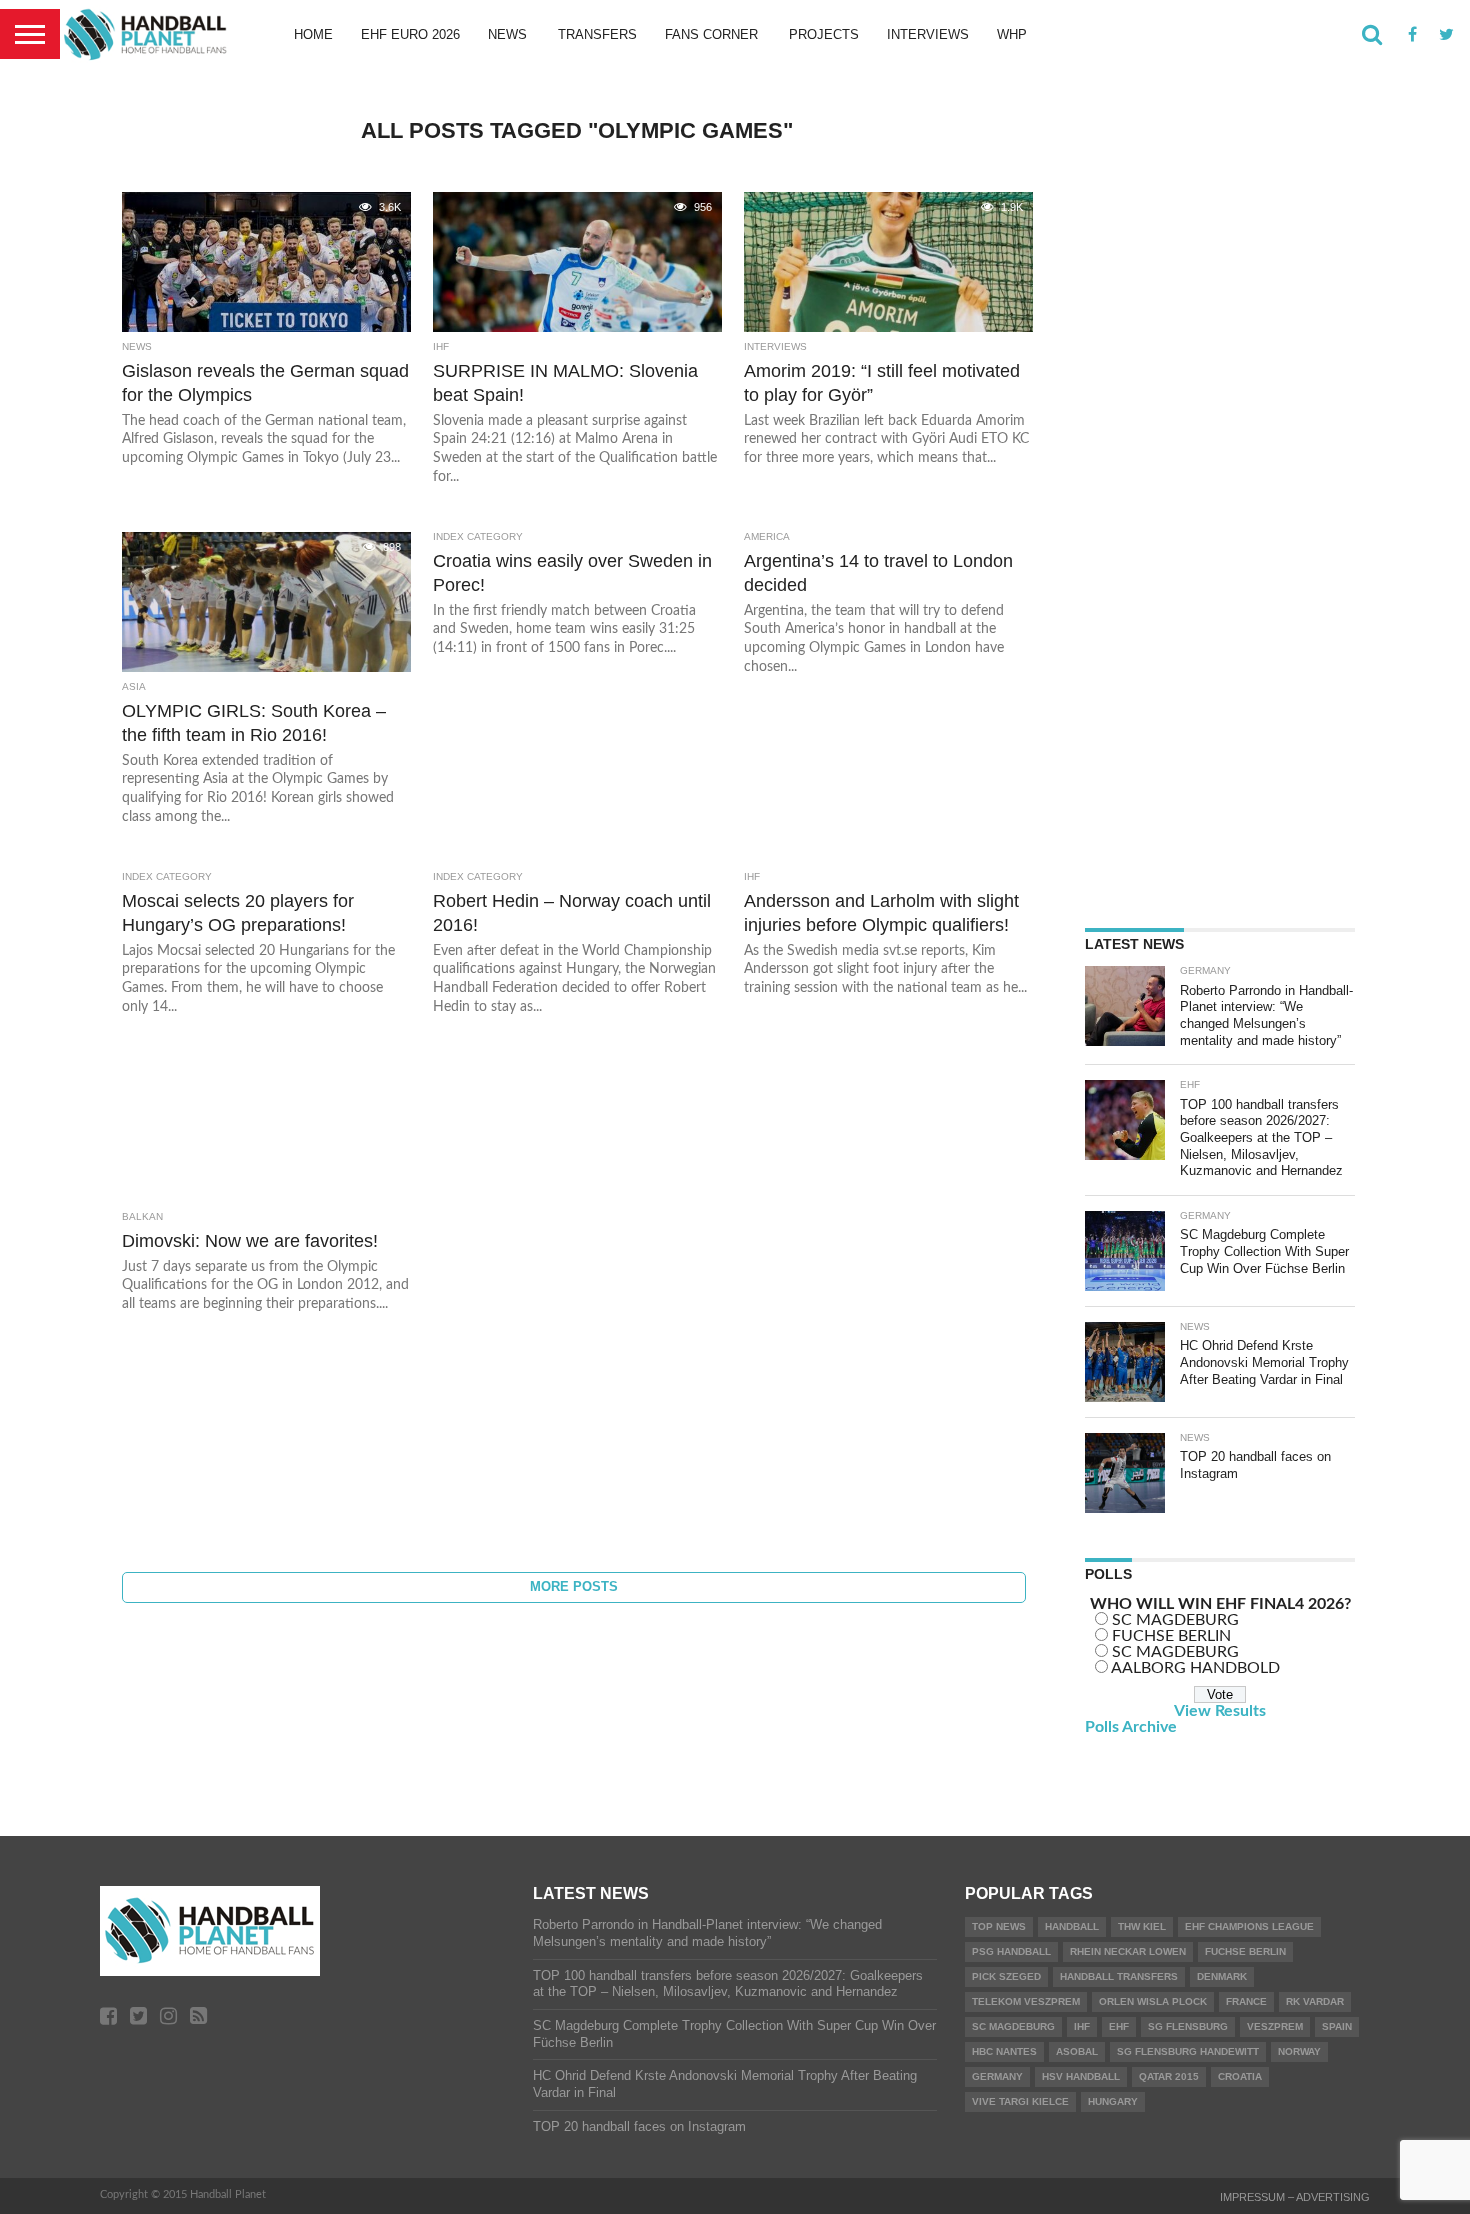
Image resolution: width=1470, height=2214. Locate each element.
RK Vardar (1315, 2001)
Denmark (1222, 1976)
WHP (1012, 34)
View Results (1220, 1711)
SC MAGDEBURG (1175, 1620)
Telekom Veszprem (1026, 2001)
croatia (1240, 2076)
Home (313, 34)
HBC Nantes (1004, 2051)
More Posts (574, 1586)
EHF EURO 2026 (410, 34)
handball (1072, 1926)
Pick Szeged (1006, 1976)
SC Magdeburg (1013, 2026)
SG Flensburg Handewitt (1188, 2051)
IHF (1082, 2026)
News (507, 34)
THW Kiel (1142, 1926)
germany (997, 2076)
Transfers (597, 34)
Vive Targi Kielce (1020, 2101)
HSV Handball (1081, 2076)
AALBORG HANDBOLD (1195, 1668)
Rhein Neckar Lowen (1128, 1951)
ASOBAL (1077, 2051)
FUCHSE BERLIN (1171, 1636)
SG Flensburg (1188, 2026)
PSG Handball (1011, 1951)
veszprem (1275, 2026)
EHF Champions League (1249, 1926)
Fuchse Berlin (1245, 1951)
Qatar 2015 (1169, 2076)
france (1246, 2001)
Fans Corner (711, 34)
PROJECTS (824, 34)
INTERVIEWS (928, 34)
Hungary (1113, 2101)
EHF (1119, 2026)
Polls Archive (1131, 1727)
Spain (1337, 2026)
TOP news (999, 1926)
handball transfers (1119, 1976)
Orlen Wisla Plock (1153, 2001)
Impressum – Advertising (1295, 2197)
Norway (1299, 2051)
